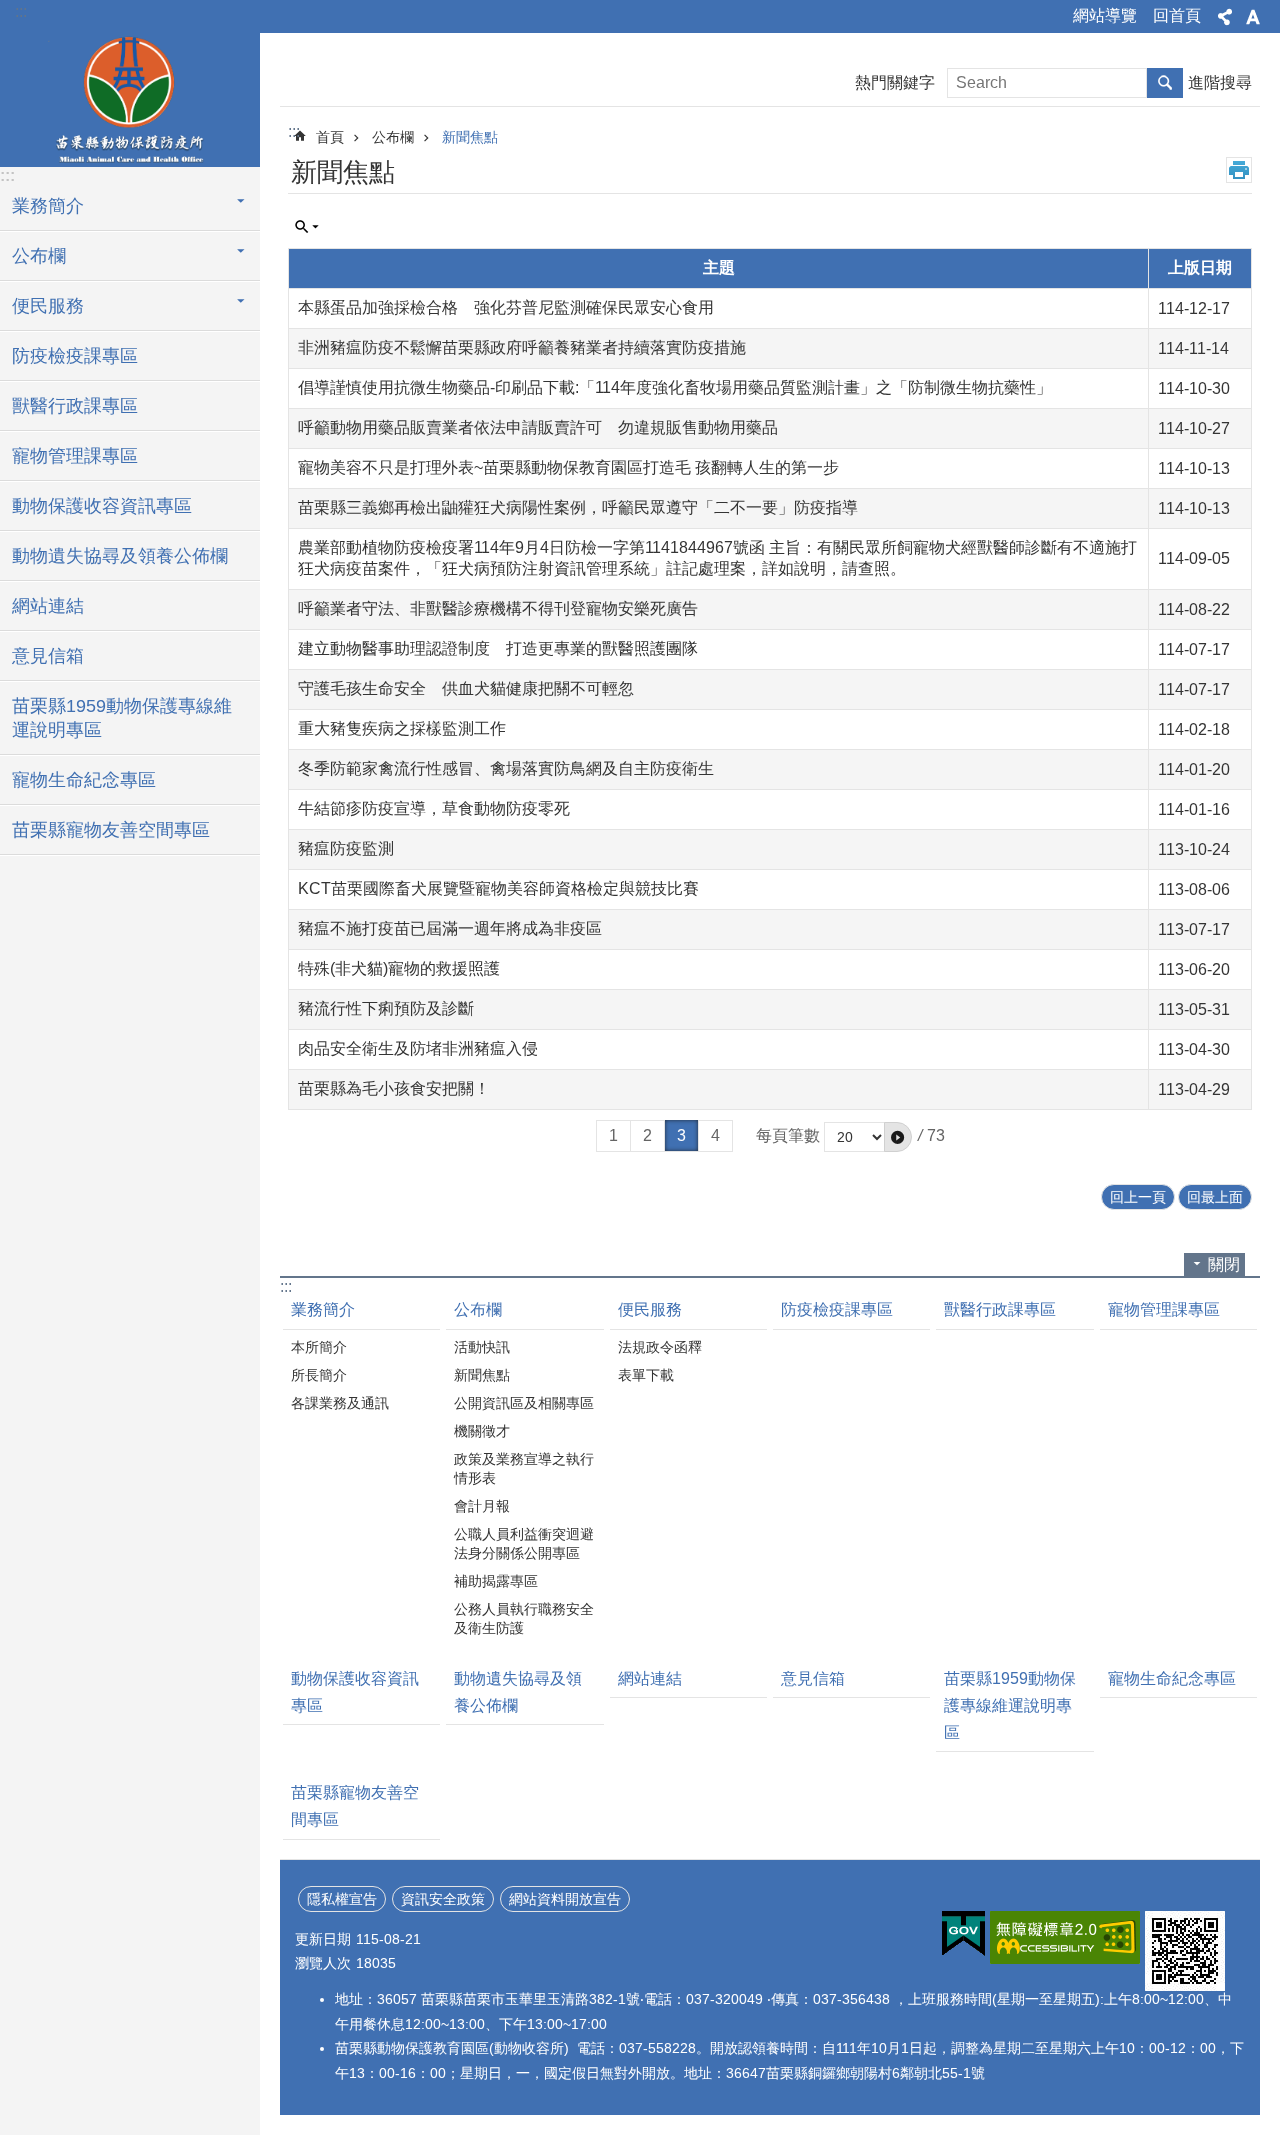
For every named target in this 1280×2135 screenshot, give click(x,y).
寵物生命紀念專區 (84, 780)
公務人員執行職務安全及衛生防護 (524, 1618)
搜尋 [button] (1165, 83)
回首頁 (1177, 15)
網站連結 (48, 606)
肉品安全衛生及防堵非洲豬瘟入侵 (418, 1048)
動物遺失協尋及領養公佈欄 (120, 556)
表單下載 (646, 1375)
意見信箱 (48, 656)
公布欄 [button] (39, 256)
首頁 (330, 137)
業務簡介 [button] (48, 206)
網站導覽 (1105, 15)
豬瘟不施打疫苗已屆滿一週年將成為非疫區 (450, 928)
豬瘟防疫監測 (346, 848)
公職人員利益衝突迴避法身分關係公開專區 (524, 1543)
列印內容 (1239, 170)
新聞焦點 (470, 137)
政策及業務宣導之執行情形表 (524, 1468)
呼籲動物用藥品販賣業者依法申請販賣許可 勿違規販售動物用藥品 (538, 427)
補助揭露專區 (496, 1581)
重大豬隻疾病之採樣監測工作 (402, 728)
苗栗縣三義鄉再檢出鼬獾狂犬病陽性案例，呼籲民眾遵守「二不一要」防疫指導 (578, 507)
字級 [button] (1253, 17)
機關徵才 (482, 1431)
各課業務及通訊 (340, 1403)
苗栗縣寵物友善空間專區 (111, 830)
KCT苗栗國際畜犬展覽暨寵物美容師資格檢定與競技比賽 (498, 888)
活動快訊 (482, 1347)
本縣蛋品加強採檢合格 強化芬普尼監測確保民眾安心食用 (506, 307)
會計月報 (482, 1506)
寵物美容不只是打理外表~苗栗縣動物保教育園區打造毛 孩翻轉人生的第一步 (568, 467)
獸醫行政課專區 (75, 406)
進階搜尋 (1220, 82)
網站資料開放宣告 (565, 1899)
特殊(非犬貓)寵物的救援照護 (399, 968)
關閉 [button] (1224, 1264)
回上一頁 (1138, 1197)
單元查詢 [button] (307, 227)
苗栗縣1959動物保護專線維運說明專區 (122, 718)
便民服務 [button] (48, 306)
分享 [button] (1225, 17)
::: (21, 11)
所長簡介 (319, 1375)
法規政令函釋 (660, 1347)
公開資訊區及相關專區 (524, 1403)
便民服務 (650, 1309)
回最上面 (1215, 1197)
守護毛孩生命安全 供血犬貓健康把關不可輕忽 (466, 688)
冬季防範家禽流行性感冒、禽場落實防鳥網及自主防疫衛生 (506, 768)
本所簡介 (319, 1347)
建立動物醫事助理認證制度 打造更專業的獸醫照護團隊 (498, 648)
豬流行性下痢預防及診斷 (386, 1008)
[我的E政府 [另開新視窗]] (963, 1934)
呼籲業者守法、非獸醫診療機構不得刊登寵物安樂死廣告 (498, 608)
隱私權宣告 (342, 1899)
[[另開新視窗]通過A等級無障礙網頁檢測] (1065, 1937)
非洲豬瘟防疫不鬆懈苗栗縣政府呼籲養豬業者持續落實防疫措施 (522, 347)
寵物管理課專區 (75, 456)
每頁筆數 (788, 1135)
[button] (898, 1137)
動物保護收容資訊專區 (102, 506)
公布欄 (393, 137)
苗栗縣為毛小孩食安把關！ (394, 1088)
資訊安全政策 (443, 1899)
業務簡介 (323, 1309)
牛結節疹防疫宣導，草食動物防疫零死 (434, 808)
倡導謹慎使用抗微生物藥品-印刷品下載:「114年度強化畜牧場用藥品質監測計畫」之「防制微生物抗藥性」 (675, 387)
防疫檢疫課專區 (75, 356)
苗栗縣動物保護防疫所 (130, 97)
